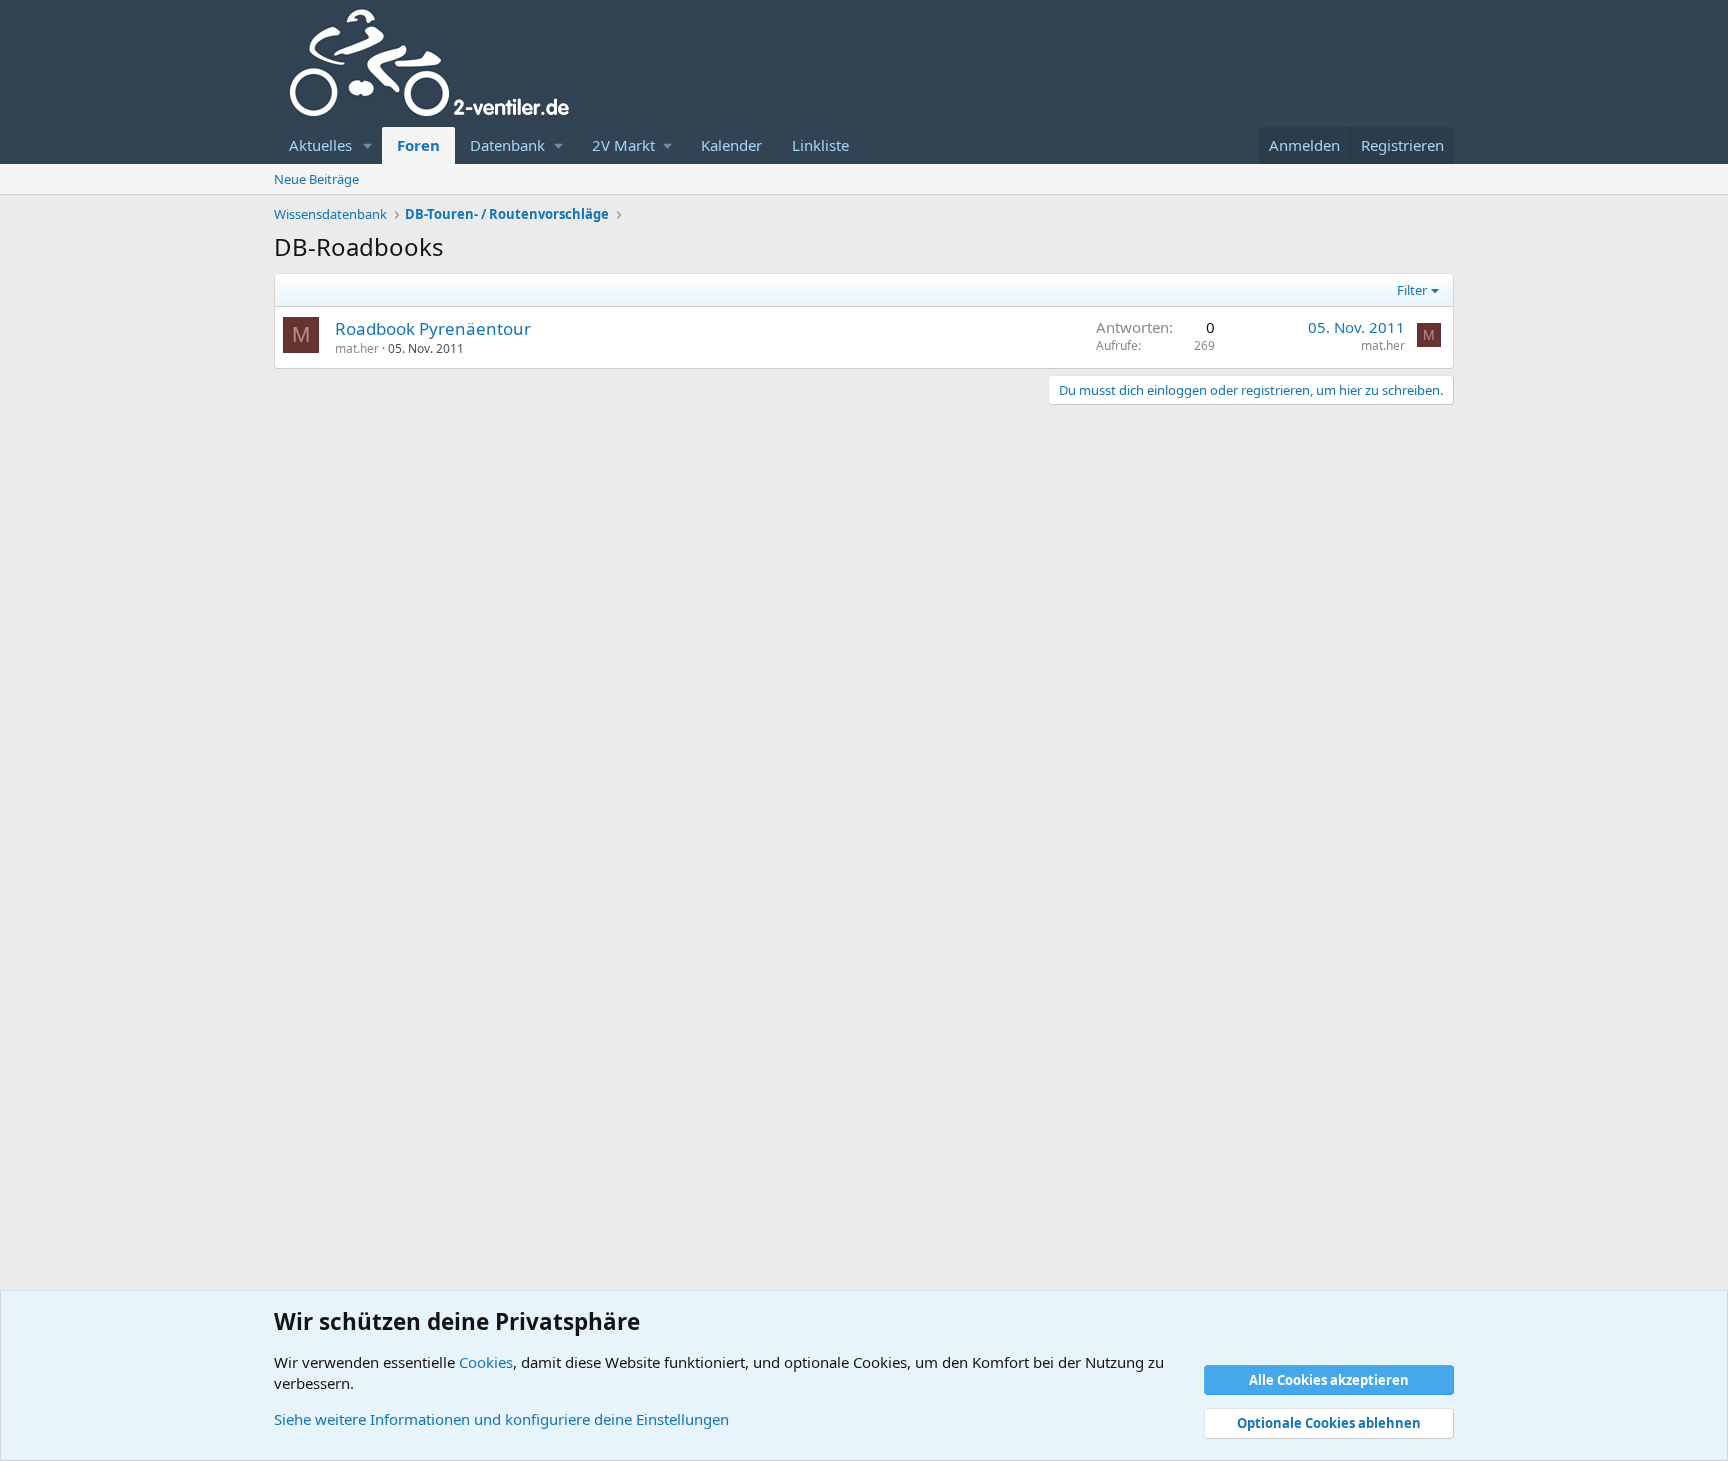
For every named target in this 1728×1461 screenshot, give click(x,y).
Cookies (486, 1362)
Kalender (731, 145)
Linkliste (820, 145)
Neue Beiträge (316, 179)
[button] (368, 145)
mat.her (357, 348)
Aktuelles (320, 145)
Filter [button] (1412, 290)
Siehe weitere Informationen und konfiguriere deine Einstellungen (501, 1419)
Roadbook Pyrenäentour (433, 328)
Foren (418, 145)
